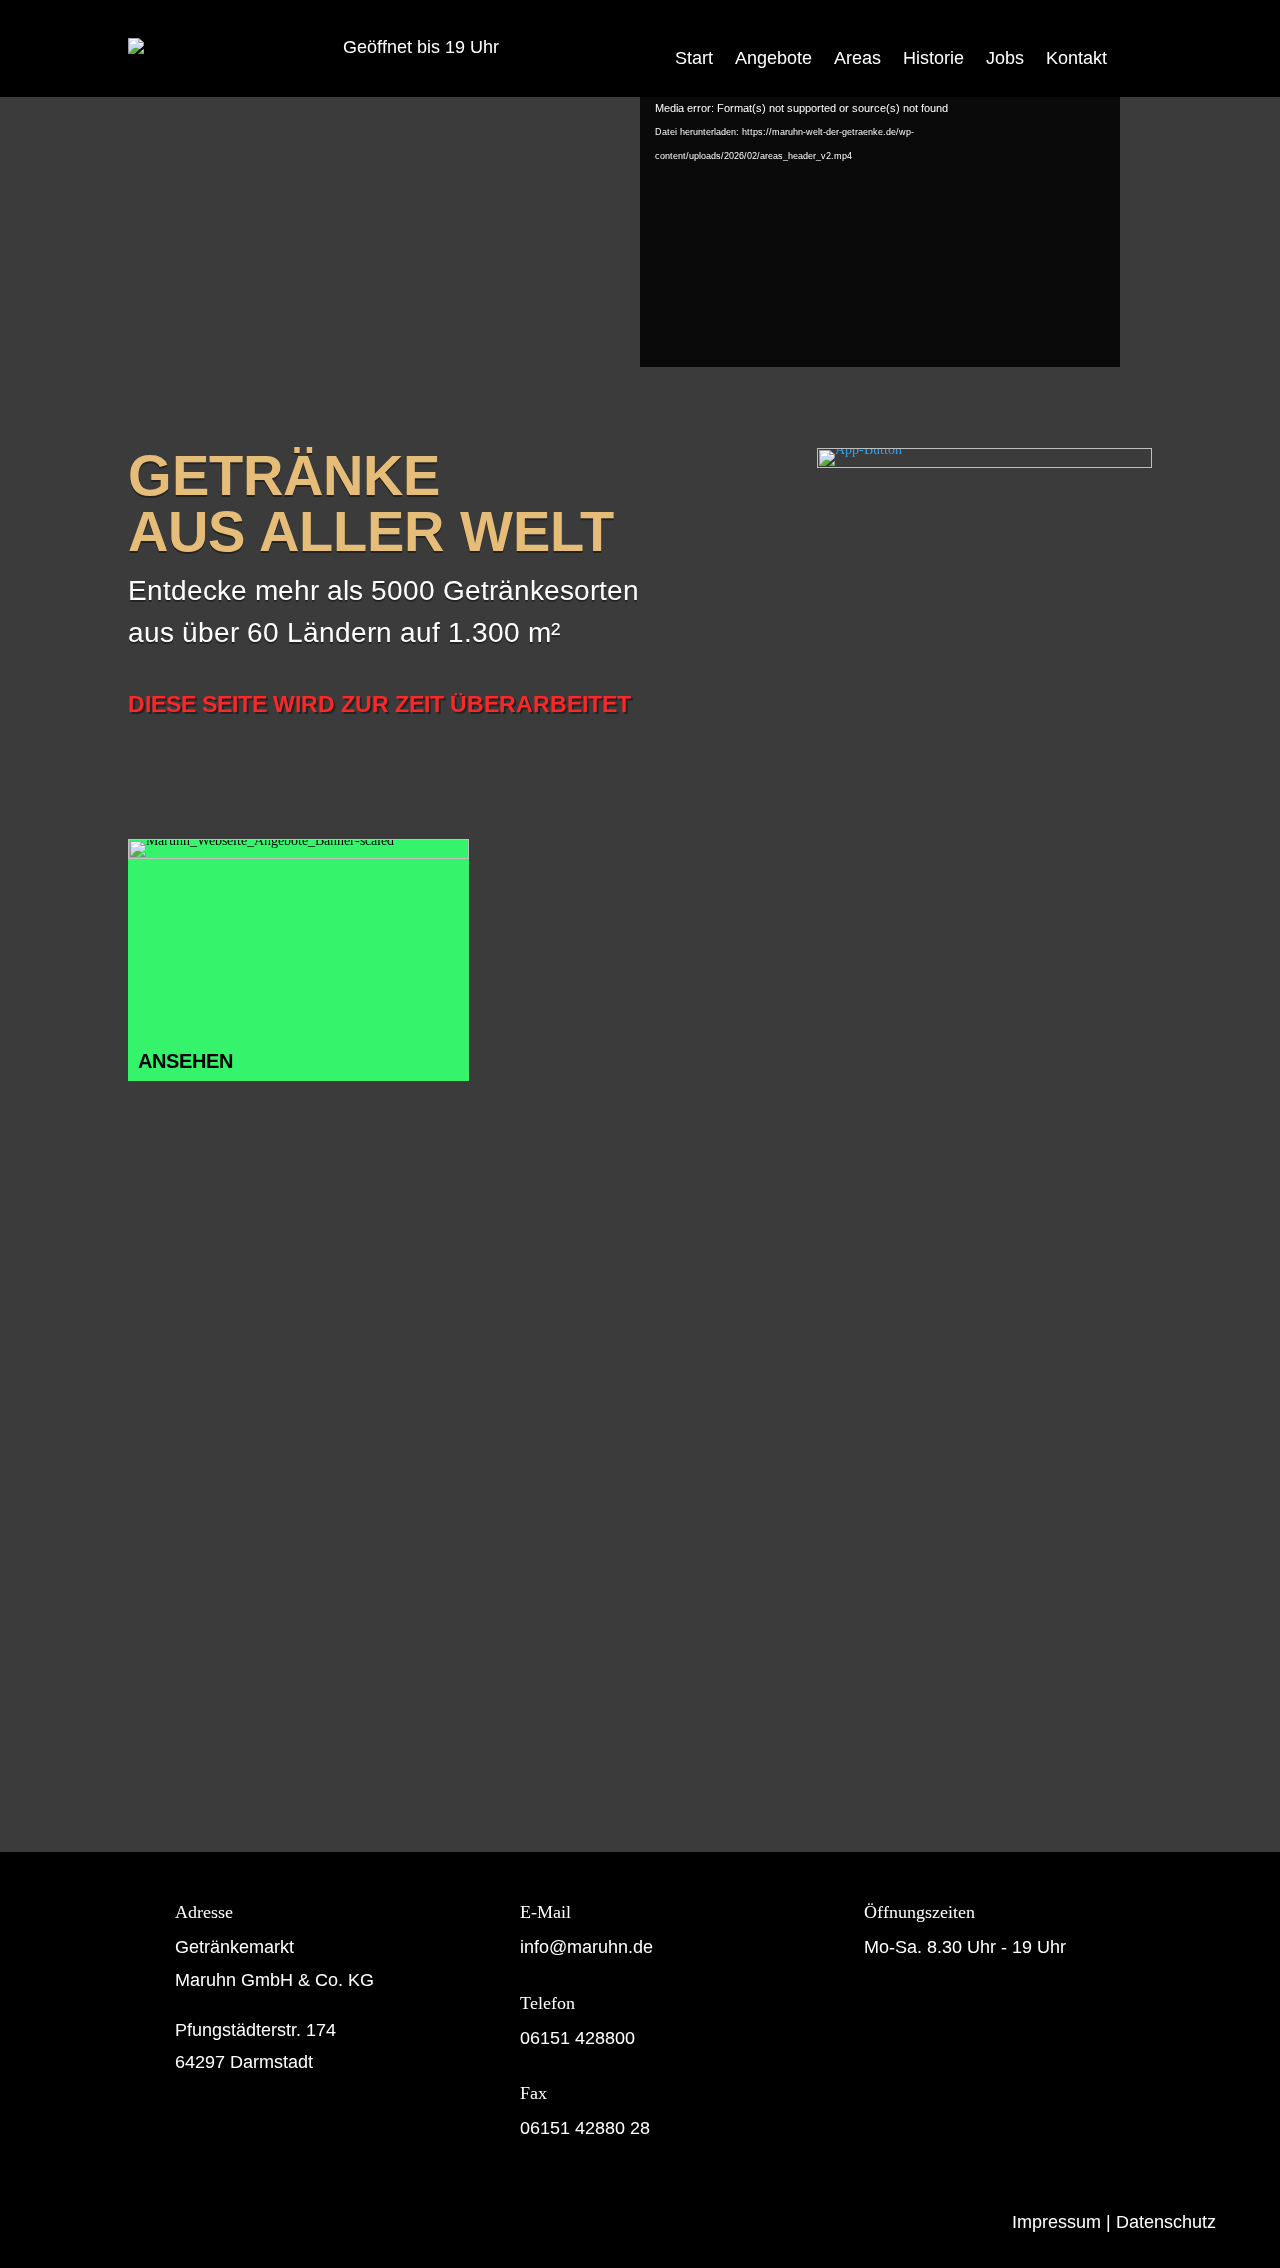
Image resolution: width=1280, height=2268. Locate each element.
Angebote (773, 58)
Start (694, 58)
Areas (857, 58)
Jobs (1005, 58)
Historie (933, 58)
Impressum (1056, 2222)
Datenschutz (1166, 2222)
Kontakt (1076, 58)
